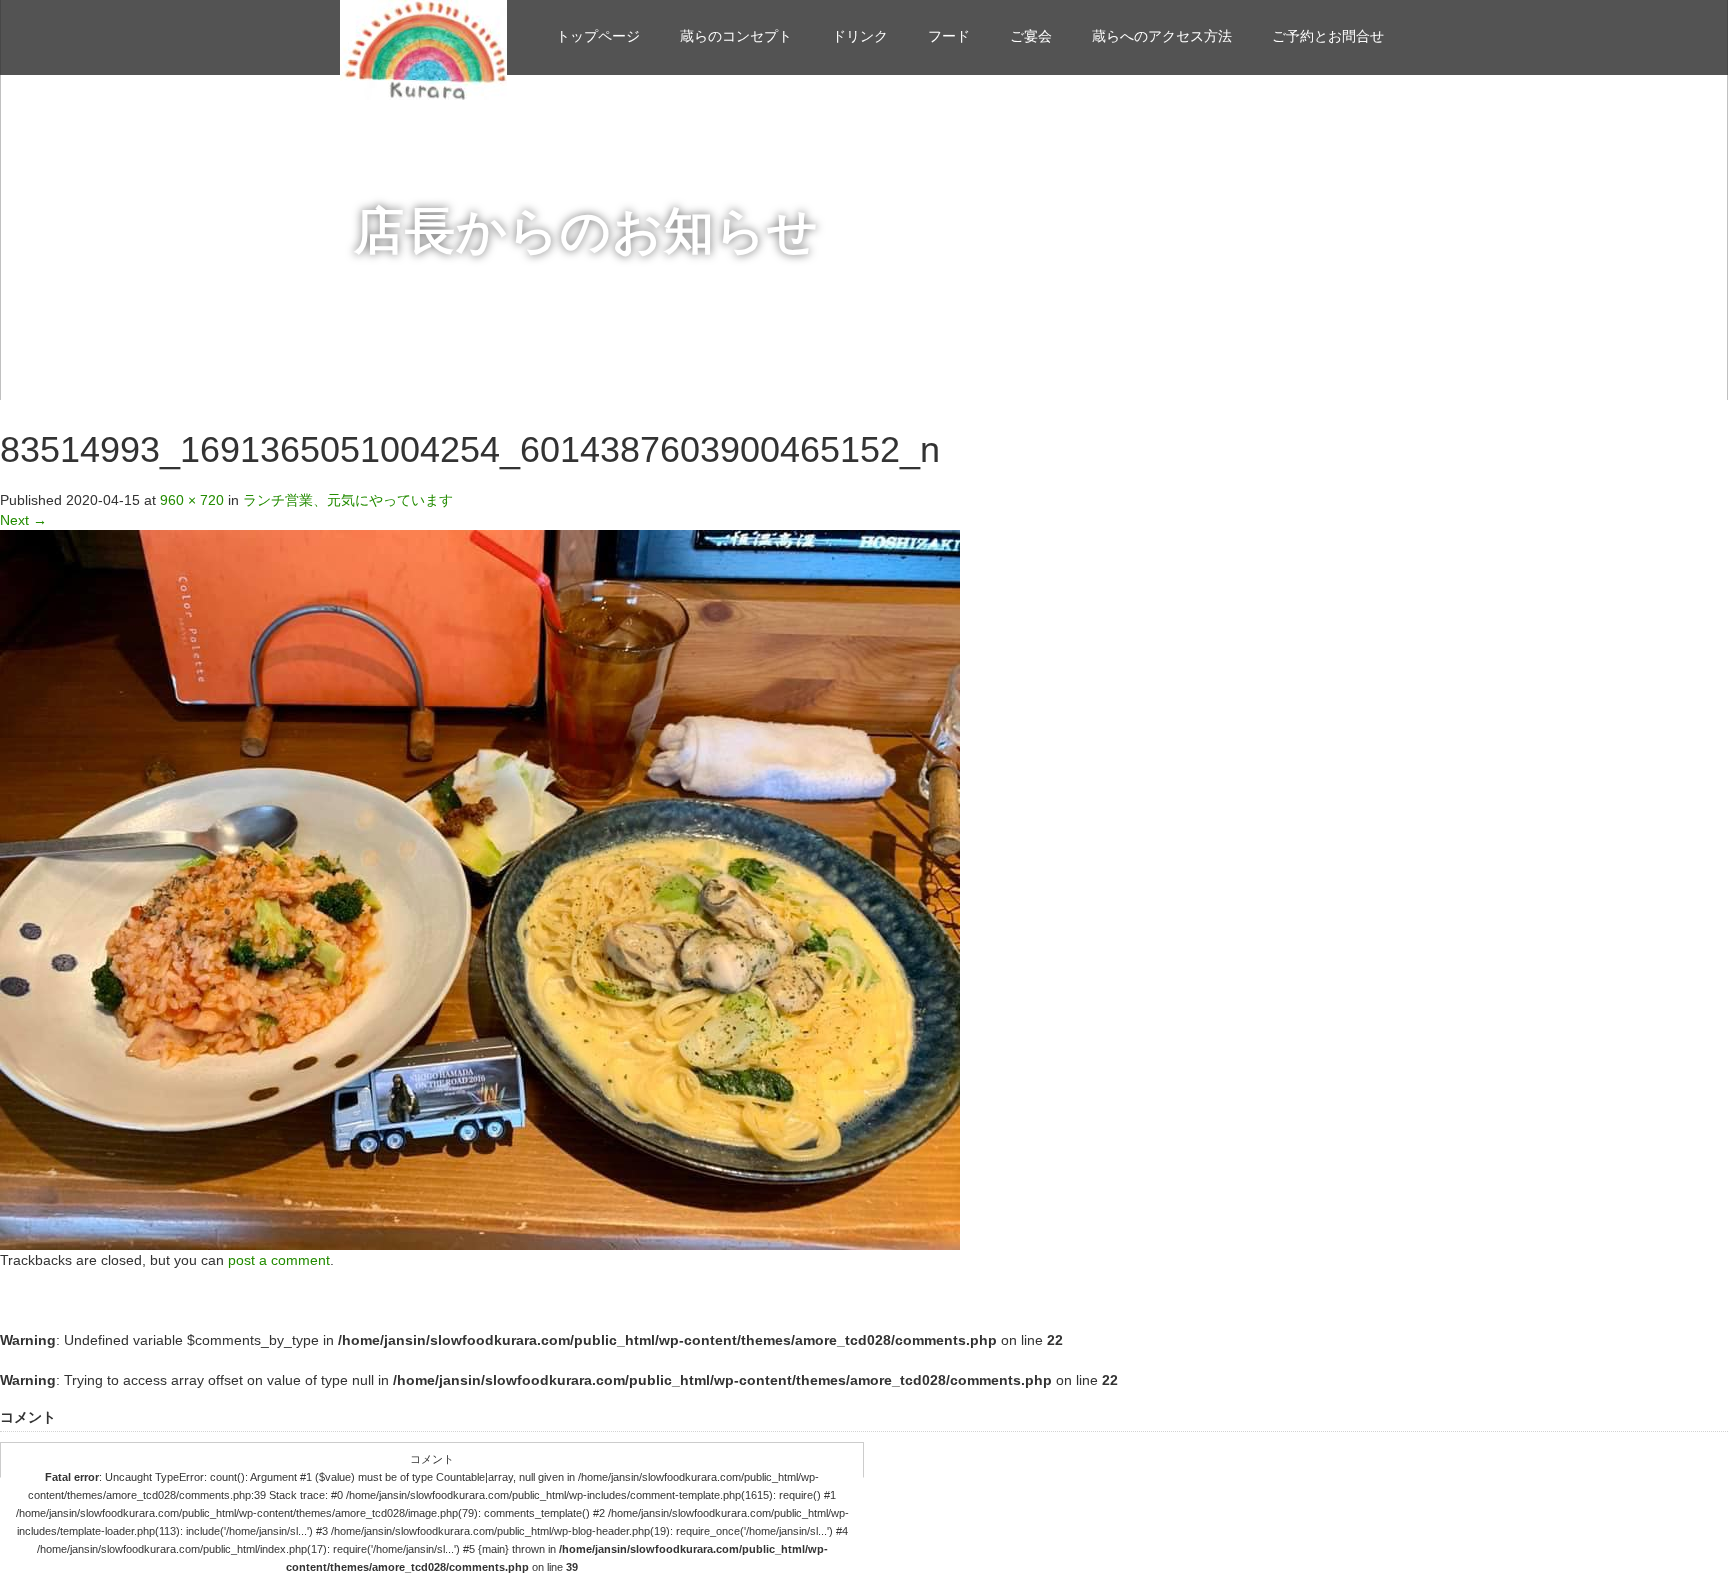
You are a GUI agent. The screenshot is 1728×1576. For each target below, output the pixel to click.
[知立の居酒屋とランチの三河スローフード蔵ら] (423, 47)
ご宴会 (1031, 36)
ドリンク (860, 36)
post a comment (279, 1260)
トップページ (598, 36)
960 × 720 (192, 500)
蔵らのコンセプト (736, 36)
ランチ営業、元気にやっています (348, 500)
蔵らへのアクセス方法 (1162, 36)
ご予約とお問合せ (1328, 36)
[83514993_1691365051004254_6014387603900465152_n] (480, 889)
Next (23, 520)
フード (949, 36)
